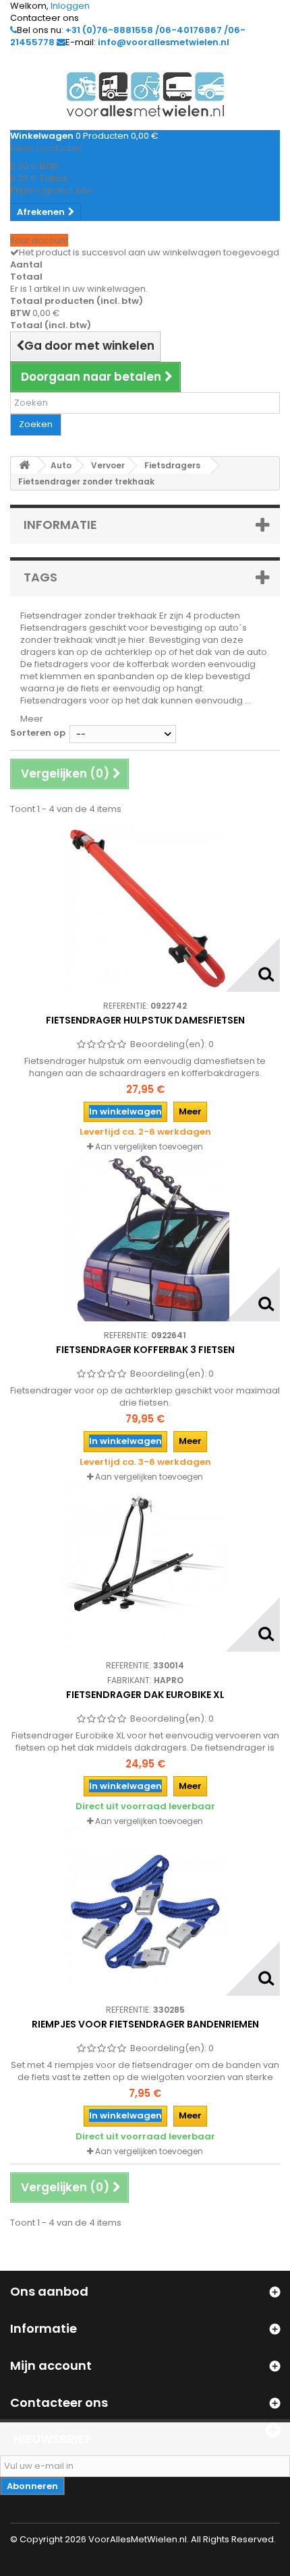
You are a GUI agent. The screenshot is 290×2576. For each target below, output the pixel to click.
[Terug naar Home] (24, 465)
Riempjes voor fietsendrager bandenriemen (145, 2024)
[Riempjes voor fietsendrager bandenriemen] (145, 1912)
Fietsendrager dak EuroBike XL (145, 1695)
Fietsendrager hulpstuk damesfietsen (145, 1020)
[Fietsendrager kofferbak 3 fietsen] (145, 1237)
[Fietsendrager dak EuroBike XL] (145, 1567)
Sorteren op (38, 733)
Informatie (60, 525)
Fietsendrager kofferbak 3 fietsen (145, 1350)
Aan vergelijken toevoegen (149, 1146)
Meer (32, 719)
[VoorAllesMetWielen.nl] (145, 94)
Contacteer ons (45, 18)
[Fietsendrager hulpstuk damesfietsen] (145, 908)
